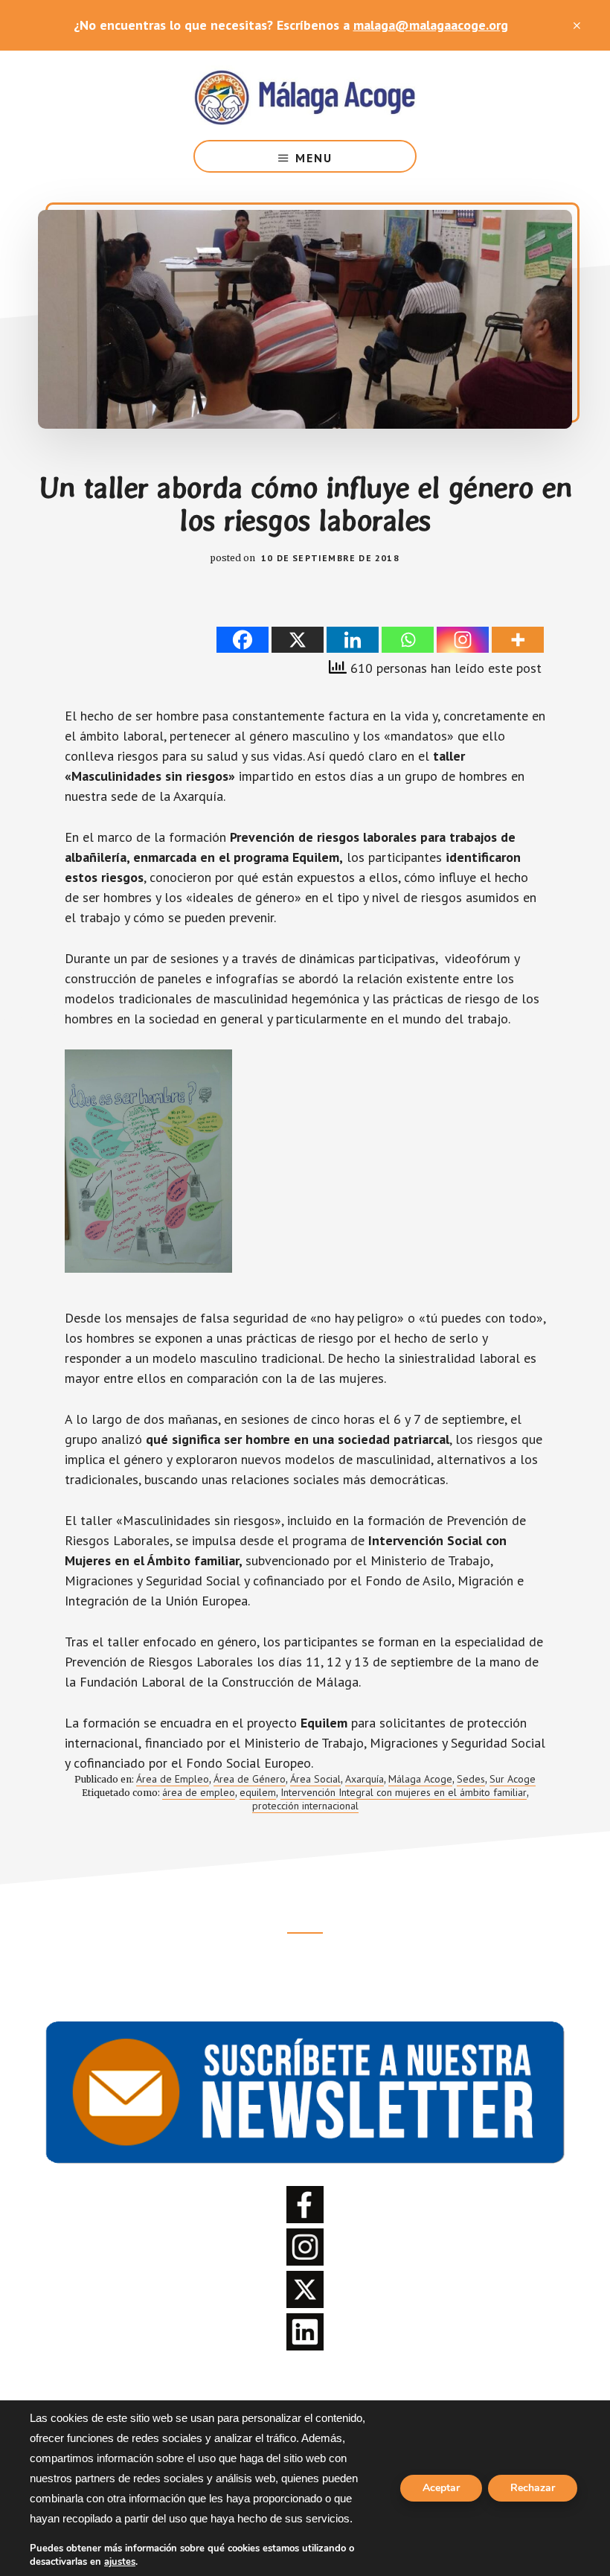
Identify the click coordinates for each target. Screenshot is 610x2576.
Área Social (315, 1779)
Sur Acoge (513, 1779)
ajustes (120, 2562)
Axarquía (365, 1779)
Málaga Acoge (305, 95)
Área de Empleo (173, 1779)
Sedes (471, 1779)
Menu (314, 158)
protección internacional (305, 1806)
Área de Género (250, 1779)
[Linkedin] (353, 640)
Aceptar (441, 2488)
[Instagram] (463, 640)
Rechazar (533, 2488)
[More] (518, 640)
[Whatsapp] (408, 640)
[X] (298, 640)
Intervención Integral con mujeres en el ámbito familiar (404, 1792)
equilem (258, 1792)
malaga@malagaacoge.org (431, 25)
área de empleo (199, 1792)
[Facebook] (243, 640)
